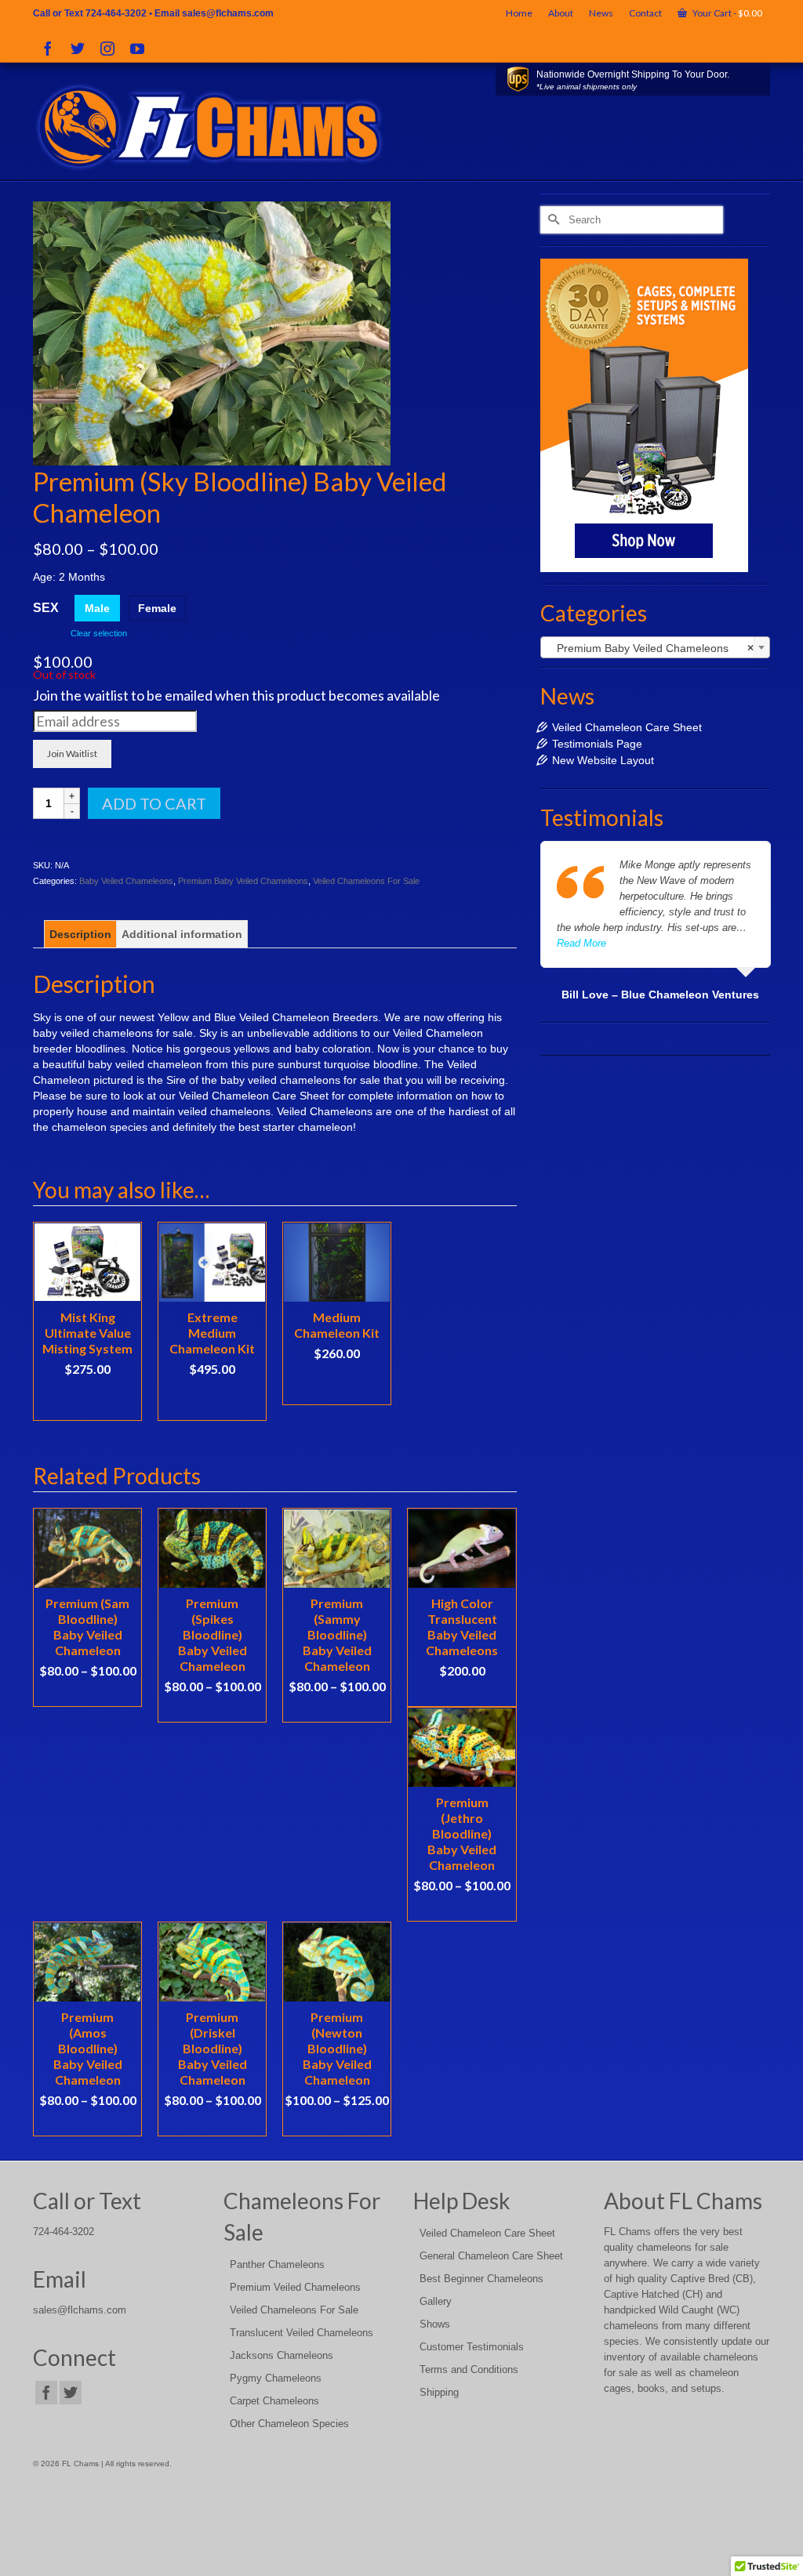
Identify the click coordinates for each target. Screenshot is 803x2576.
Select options (212, 1400)
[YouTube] (137, 48)
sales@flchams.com (228, 13)
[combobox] (655, 647)
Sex (46, 608)
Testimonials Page (597, 744)
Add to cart (154, 803)
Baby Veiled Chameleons (126, 881)
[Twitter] (78, 48)
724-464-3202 (116, 13)
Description (80, 934)
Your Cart (727, 13)
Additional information (182, 934)
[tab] (80, 934)
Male (97, 608)
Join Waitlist (72, 754)
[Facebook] (48, 48)
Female (157, 608)
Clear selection (99, 633)
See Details (88, 1694)
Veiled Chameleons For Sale (366, 881)
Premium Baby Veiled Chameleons (243, 881)
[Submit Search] (552, 220)
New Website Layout (603, 760)
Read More (581, 943)
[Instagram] (107, 48)
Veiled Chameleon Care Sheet (627, 727)
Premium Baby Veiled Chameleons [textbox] (650, 648)
